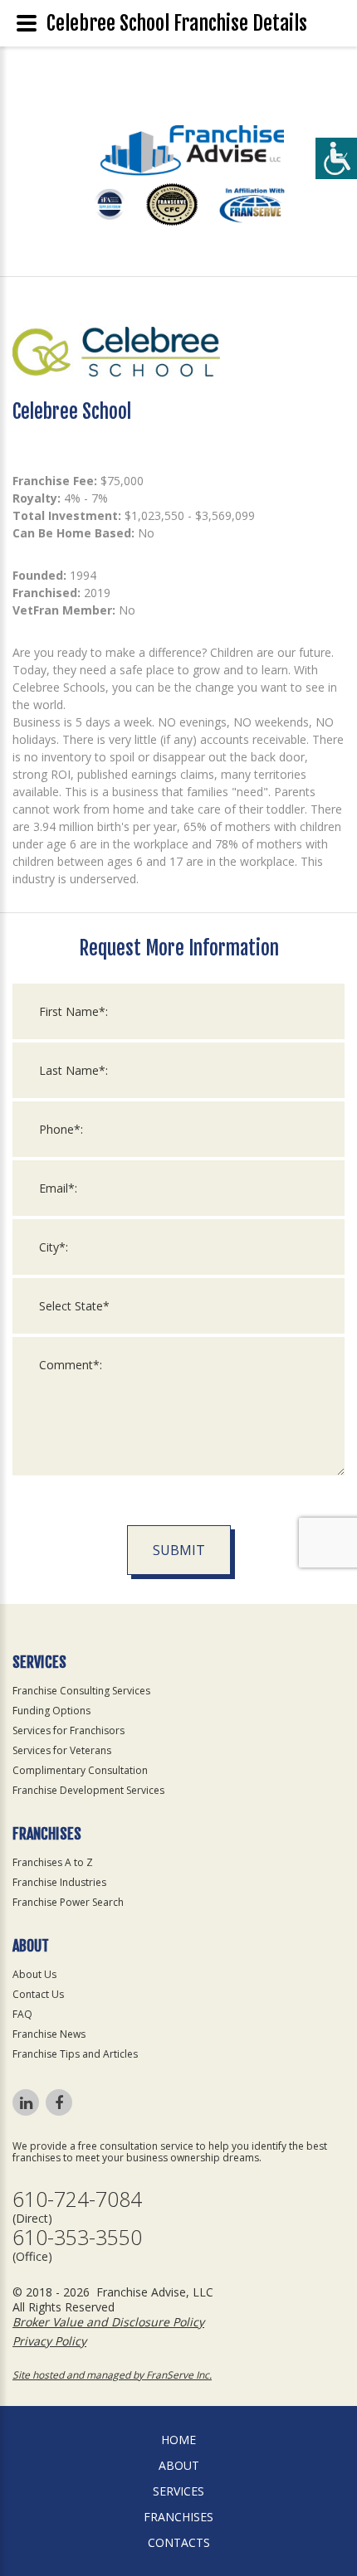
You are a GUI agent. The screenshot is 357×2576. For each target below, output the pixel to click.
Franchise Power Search (68, 1902)
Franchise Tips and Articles (75, 2054)
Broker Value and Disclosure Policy (108, 2322)
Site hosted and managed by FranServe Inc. (112, 2375)
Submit (179, 1550)
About (179, 2465)
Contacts (179, 2542)
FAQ (22, 2014)
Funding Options (51, 1711)
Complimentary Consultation (80, 1770)
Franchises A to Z (53, 1862)
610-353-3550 (77, 2237)
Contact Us (38, 1994)
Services (178, 2491)
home (178, 2440)
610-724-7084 (77, 2199)
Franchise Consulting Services (81, 1691)
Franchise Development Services (88, 1790)
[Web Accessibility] (336, 158)
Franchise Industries (59, 1882)
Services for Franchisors (68, 1730)
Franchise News (49, 2034)
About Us (34, 1974)
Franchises (178, 2517)
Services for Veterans (62, 1750)
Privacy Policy (49, 2341)
